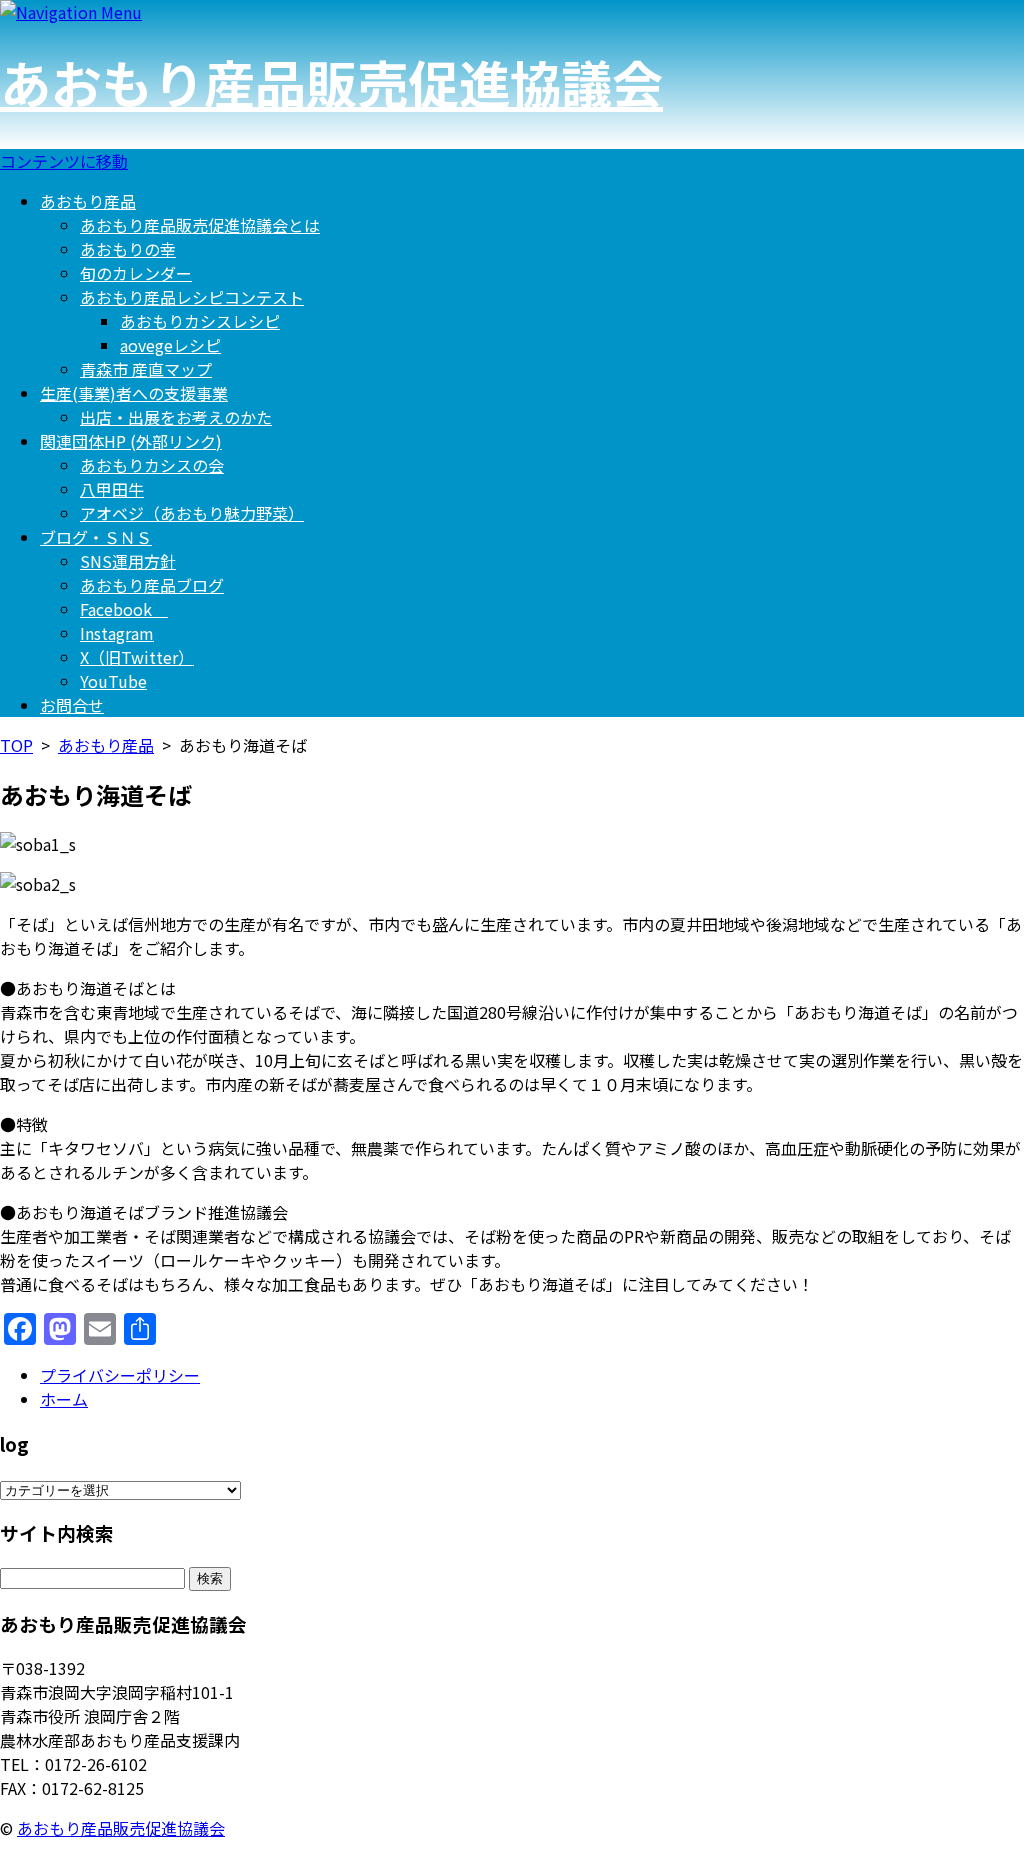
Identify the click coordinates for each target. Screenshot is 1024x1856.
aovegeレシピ (170, 345)
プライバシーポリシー (120, 1375)
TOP (16, 745)
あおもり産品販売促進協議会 (331, 82)
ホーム (64, 1399)
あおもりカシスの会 (152, 465)
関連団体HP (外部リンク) (131, 441)
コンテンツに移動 (64, 161)
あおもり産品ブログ (152, 585)
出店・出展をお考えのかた (176, 417)
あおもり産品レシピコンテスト (192, 297)
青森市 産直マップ (146, 369)
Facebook (124, 609)
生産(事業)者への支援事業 (134, 393)
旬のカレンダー (136, 273)
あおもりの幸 (128, 249)
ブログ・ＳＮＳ (96, 537)
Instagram (117, 633)
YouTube (113, 681)
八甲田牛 (112, 489)
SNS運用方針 (128, 561)
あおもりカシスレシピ (200, 321)
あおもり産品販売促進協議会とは (200, 225)
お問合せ (72, 705)
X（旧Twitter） (137, 657)
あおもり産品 (88, 201)
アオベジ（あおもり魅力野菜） (192, 513)
